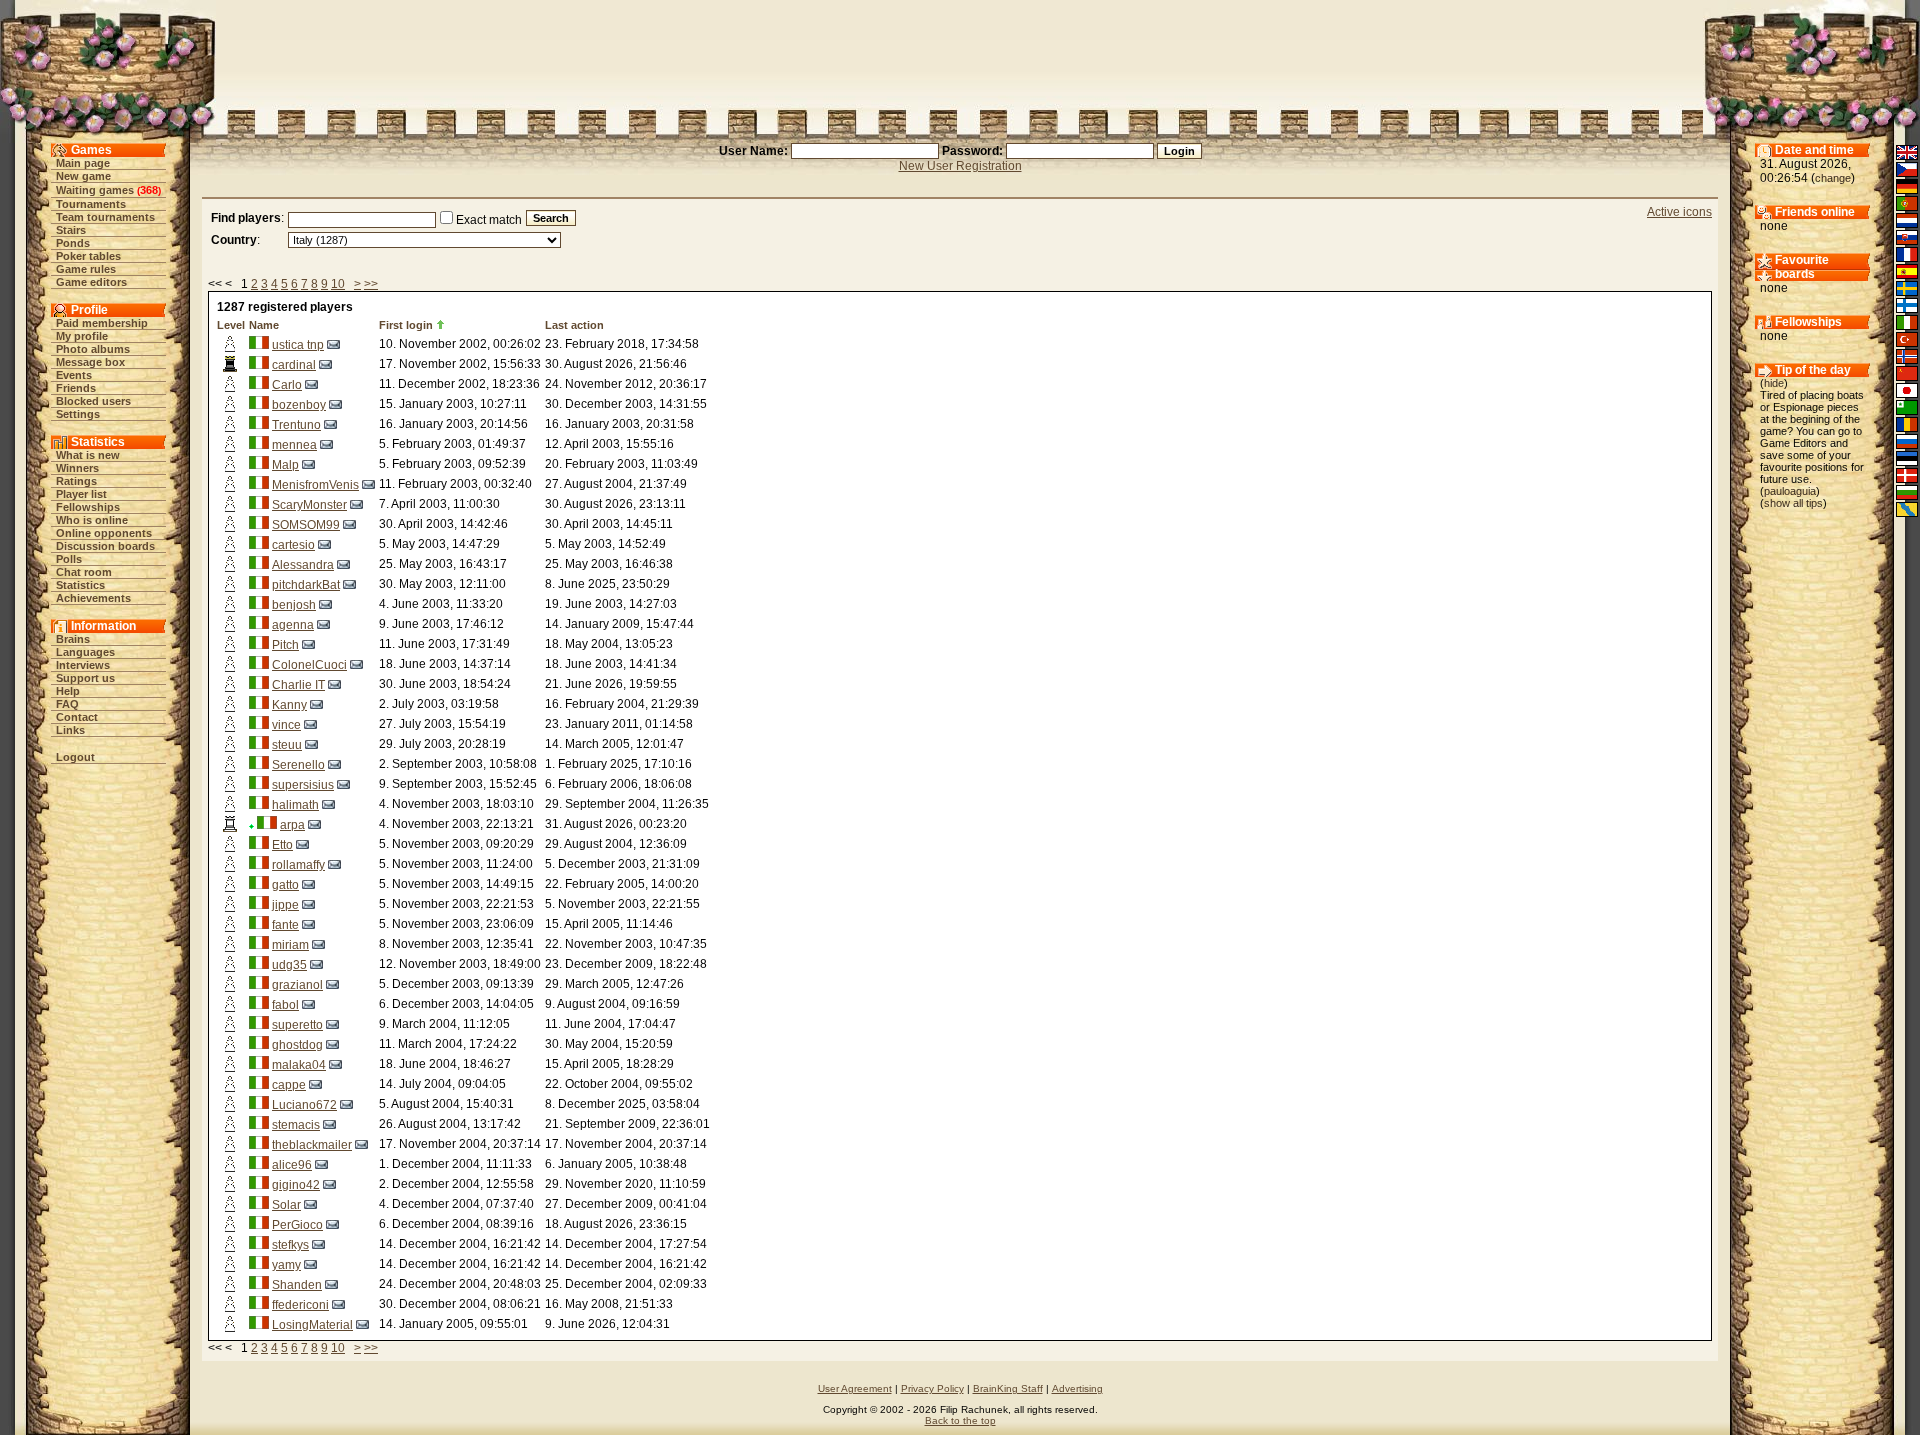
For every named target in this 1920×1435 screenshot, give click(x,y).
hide (1774, 383)
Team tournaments (105, 217)
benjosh (294, 605)
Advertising (1077, 1388)
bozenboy (299, 405)
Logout (75, 757)
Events (74, 375)
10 (338, 284)
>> (371, 284)
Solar (286, 1205)
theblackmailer (312, 1145)
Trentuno (296, 425)
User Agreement (855, 1388)
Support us (85, 678)
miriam (290, 945)
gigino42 (296, 1185)
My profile (82, 336)
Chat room (84, 572)
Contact (77, 717)
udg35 (289, 965)
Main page (83, 163)
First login (406, 325)
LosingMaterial (312, 1325)
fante (285, 925)
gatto (285, 885)
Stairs (71, 230)
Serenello (298, 765)
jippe (285, 905)
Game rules (86, 269)
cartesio (293, 545)
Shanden (297, 1285)
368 (149, 190)
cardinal (294, 365)
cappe (289, 1085)
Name (264, 325)
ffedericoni (300, 1305)
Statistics (80, 585)
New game (83, 176)
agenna (293, 625)
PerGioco (297, 1225)
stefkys (290, 1245)
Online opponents (104, 533)
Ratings (76, 481)
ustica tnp (298, 345)
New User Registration (960, 166)
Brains (73, 639)
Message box (90, 362)
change (1833, 178)
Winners (77, 468)
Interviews (83, 665)
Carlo (287, 385)
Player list (81, 494)
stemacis (296, 1125)
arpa (292, 825)
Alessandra (303, 565)
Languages (85, 652)
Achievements (93, 598)
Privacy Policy (932, 1388)
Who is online (92, 520)
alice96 (292, 1165)
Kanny (289, 705)
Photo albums (93, 349)
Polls (69, 559)
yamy (286, 1265)
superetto (297, 1025)
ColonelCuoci (309, 665)
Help (68, 691)
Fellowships (88, 507)
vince (286, 725)
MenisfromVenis (315, 485)
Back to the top (960, 1420)
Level (231, 325)
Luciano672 (304, 1105)
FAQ (67, 704)
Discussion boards (105, 546)
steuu (287, 745)
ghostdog (297, 1045)
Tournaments (91, 204)
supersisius (303, 785)
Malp (285, 465)
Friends (76, 388)
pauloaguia (1790, 491)
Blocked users (93, 401)
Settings (78, 414)
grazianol (297, 985)
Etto (282, 845)
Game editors (91, 282)
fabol (285, 1005)
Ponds (73, 243)
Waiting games (95, 190)
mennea (294, 445)
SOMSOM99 (306, 525)
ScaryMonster (309, 505)
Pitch (285, 645)
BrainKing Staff (1008, 1388)
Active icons (1679, 212)
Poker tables (88, 256)
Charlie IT (298, 685)
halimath (295, 805)
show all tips (1793, 503)
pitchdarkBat (306, 585)
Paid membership (102, 323)
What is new (88, 455)
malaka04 (299, 1065)
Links (70, 730)
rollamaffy (298, 865)
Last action (574, 325)
